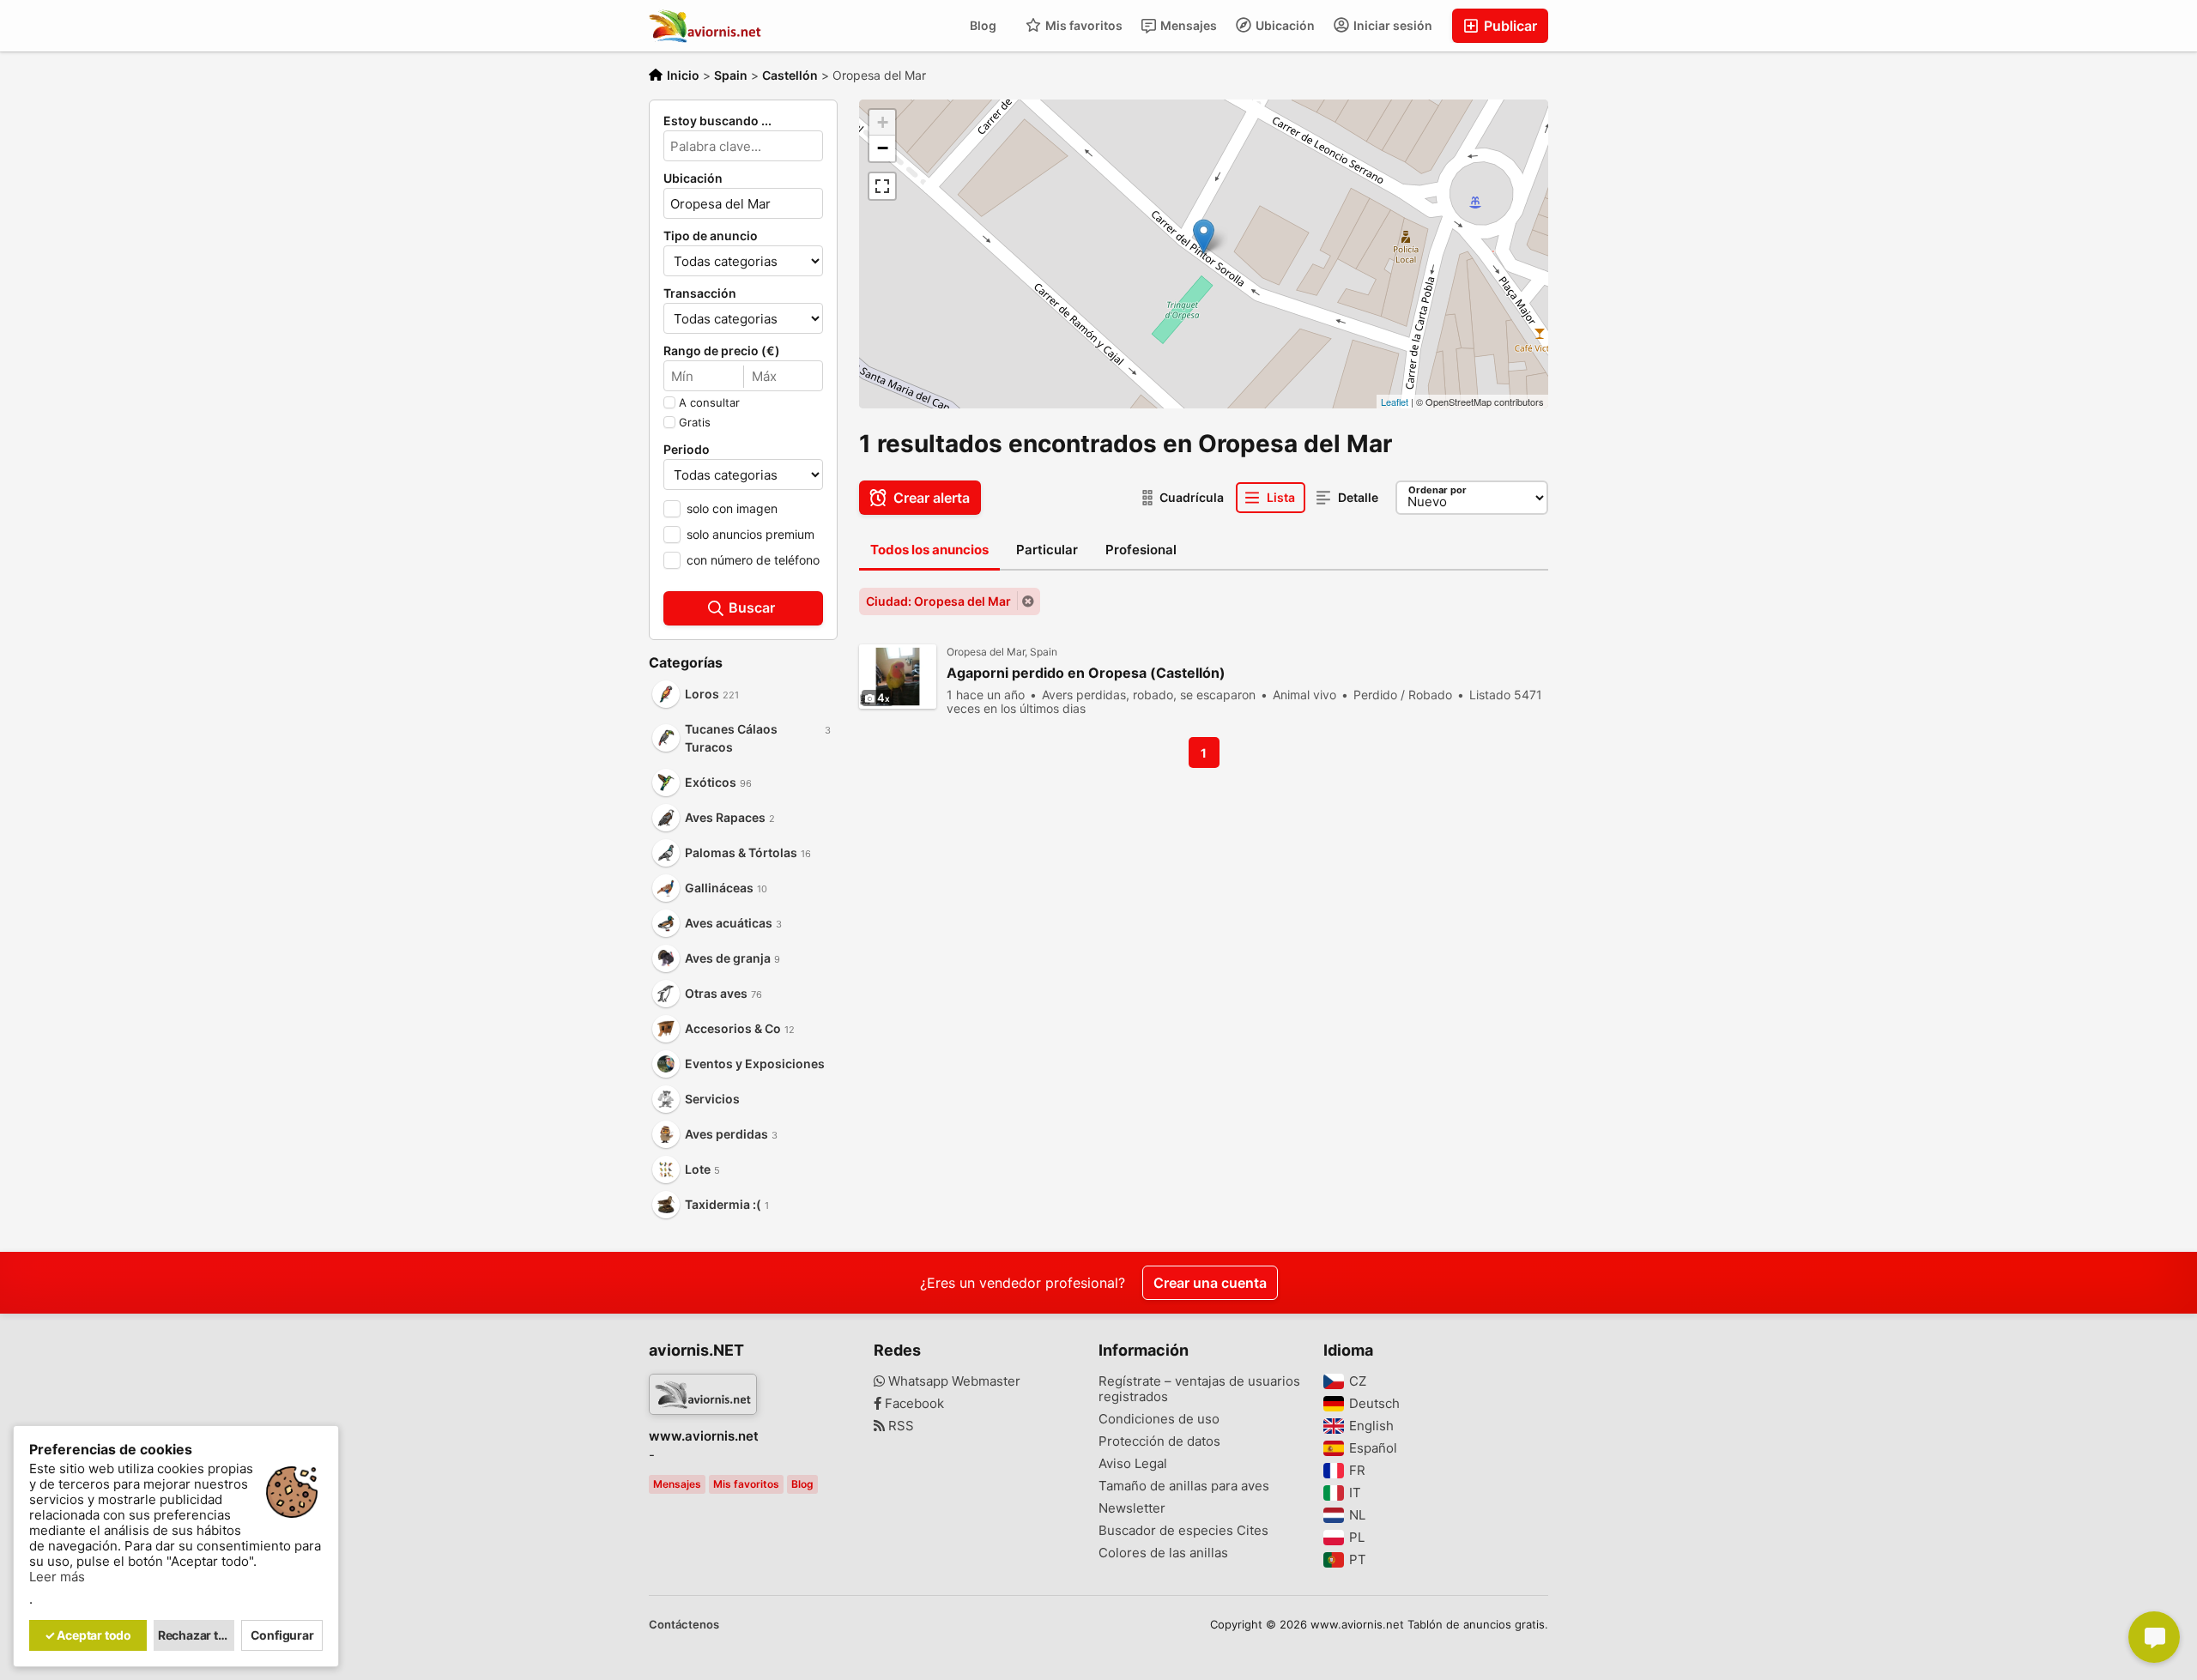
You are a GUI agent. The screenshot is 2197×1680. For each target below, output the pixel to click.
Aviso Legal (1133, 1464)
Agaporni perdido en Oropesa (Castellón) (1086, 673)
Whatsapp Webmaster (953, 1381)
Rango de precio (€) (722, 351)
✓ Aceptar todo (88, 1635)
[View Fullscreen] (882, 186)
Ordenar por (1437, 490)
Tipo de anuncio (711, 236)
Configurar (282, 1635)
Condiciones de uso (1159, 1419)
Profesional (1141, 550)
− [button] (883, 148)
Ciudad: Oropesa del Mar (938, 601)
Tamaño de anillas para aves (1184, 1486)
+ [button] (883, 122)
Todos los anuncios (929, 550)
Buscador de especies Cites (1183, 1531)
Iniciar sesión (1392, 25)
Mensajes (1187, 25)
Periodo (687, 450)
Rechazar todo (197, 1635)
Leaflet (1395, 402)
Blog (983, 25)
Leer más (57, 1577)
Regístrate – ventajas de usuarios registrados (1199, 1389)
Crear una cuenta (1210, 1283)
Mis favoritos (1083, 25)
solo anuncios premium (750, 534)
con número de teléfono (753, 560)
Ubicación (1284, 25)
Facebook (913, 1404)
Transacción (700, 293)
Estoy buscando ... (717, 121)
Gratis (695, 422)
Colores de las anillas (1163, 1553)
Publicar (1509, 26)
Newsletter (1132, 1508)
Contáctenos (684, 1624)
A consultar (709, 402)
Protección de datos (1159, 1441)
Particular (1047, 550)
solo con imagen (732, 508)
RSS (899, 1426)
